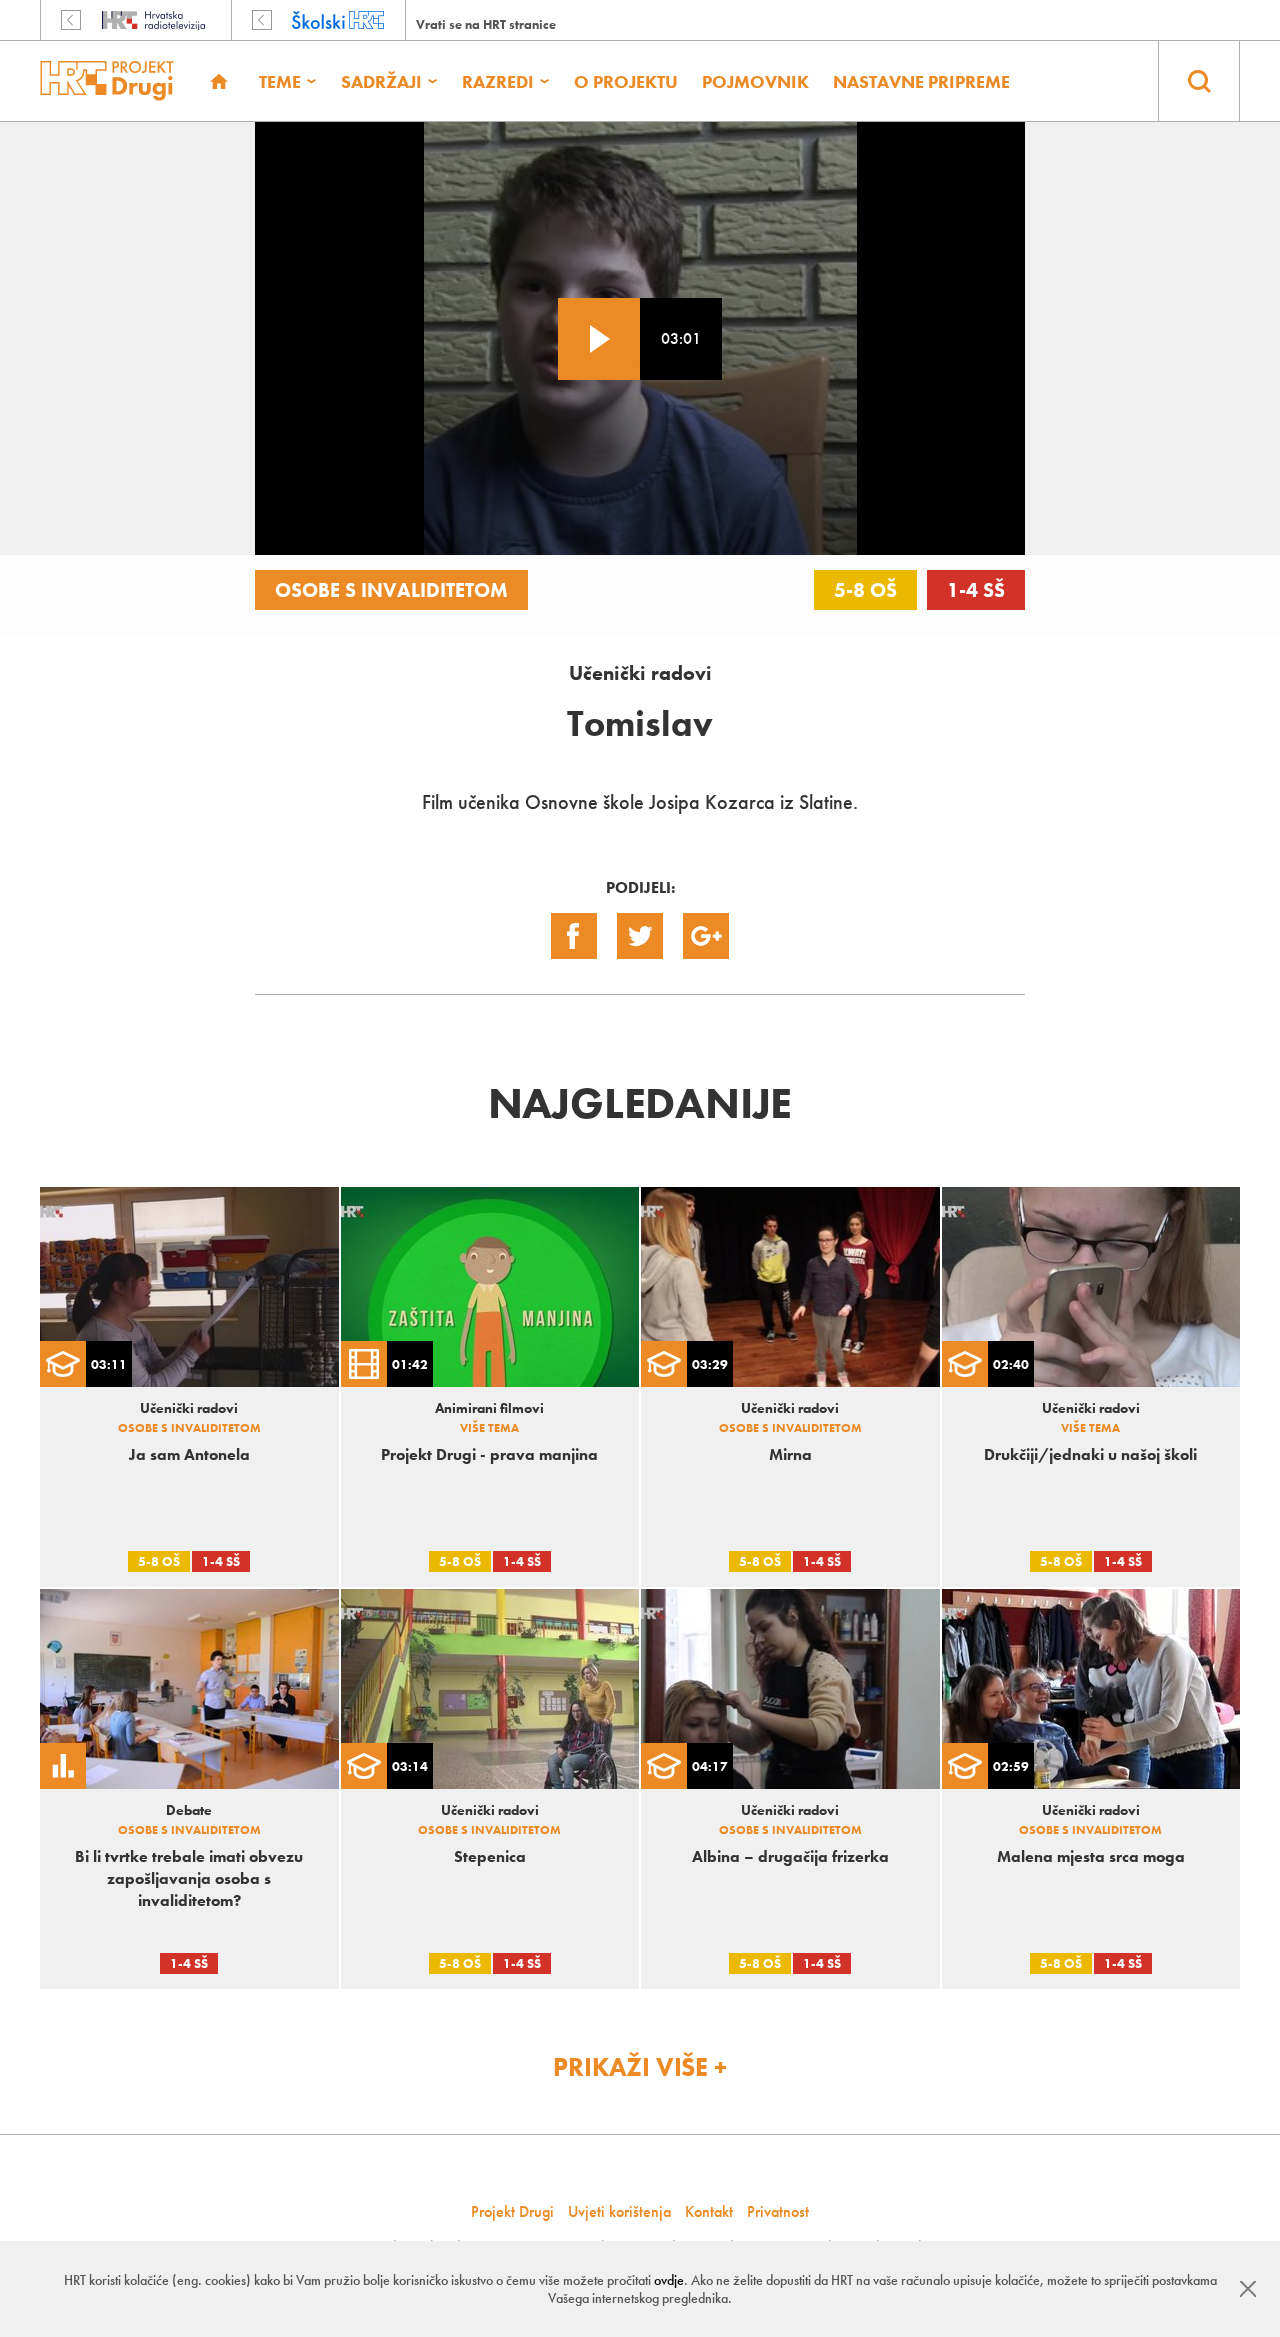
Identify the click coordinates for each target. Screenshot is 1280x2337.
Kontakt (709, 2211)
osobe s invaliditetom (391, 590)
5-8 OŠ (865, 590)
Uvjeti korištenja (619, 2211)
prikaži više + (639, 2067)
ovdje (669, 2280)
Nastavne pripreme (921, 81)
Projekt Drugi (512, 2211)
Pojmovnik (755, 81)
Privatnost (778, 2211)
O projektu (626, 81)
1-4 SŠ (976, 590)
